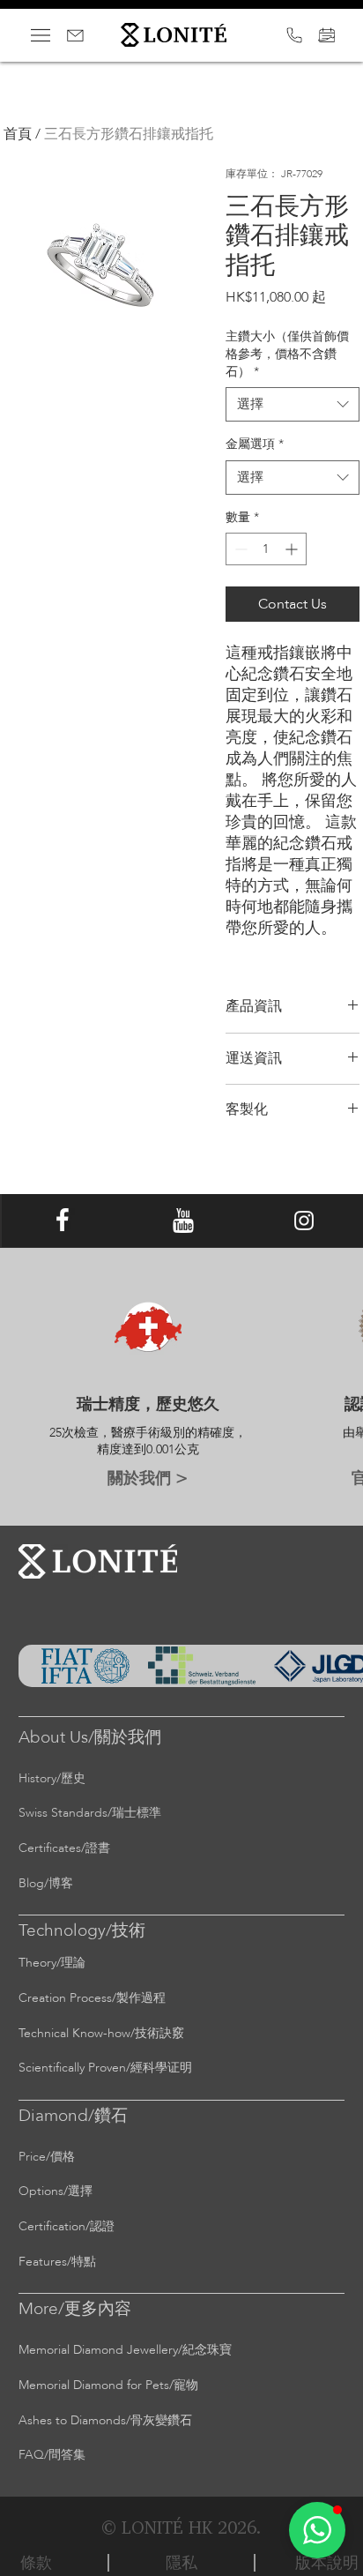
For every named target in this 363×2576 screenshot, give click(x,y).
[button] (317, 2530)
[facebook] (63, 1221)
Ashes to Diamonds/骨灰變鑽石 (105, 2420)
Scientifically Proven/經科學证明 (105, 2068)
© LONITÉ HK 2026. (181, 2527)
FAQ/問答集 (52, 2455)
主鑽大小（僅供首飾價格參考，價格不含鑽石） (287, 354)
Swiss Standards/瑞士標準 (90, 1813)
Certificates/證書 (64, 1848)
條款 (36, 2562)
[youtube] (183, 1221)
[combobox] (293, 404)
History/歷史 (52, 1778)
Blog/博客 (46, 1883)
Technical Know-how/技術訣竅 (101, 2033)
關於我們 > (148, 1477)
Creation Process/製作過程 (92, 1998)
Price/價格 (47, 2157)
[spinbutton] (266, 549)
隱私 (181, 2562)
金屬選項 (255, 444)
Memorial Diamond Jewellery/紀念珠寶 (125, 2350)
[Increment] (293, 549)
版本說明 (327, 2562)
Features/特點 (57, 2262)
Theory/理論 (52, 1963)
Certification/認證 (67, 2226)
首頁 (18, 134)
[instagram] (304, 1221)
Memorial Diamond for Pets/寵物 (108, 2385)
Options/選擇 (56, 2191)
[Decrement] (239, 549)
